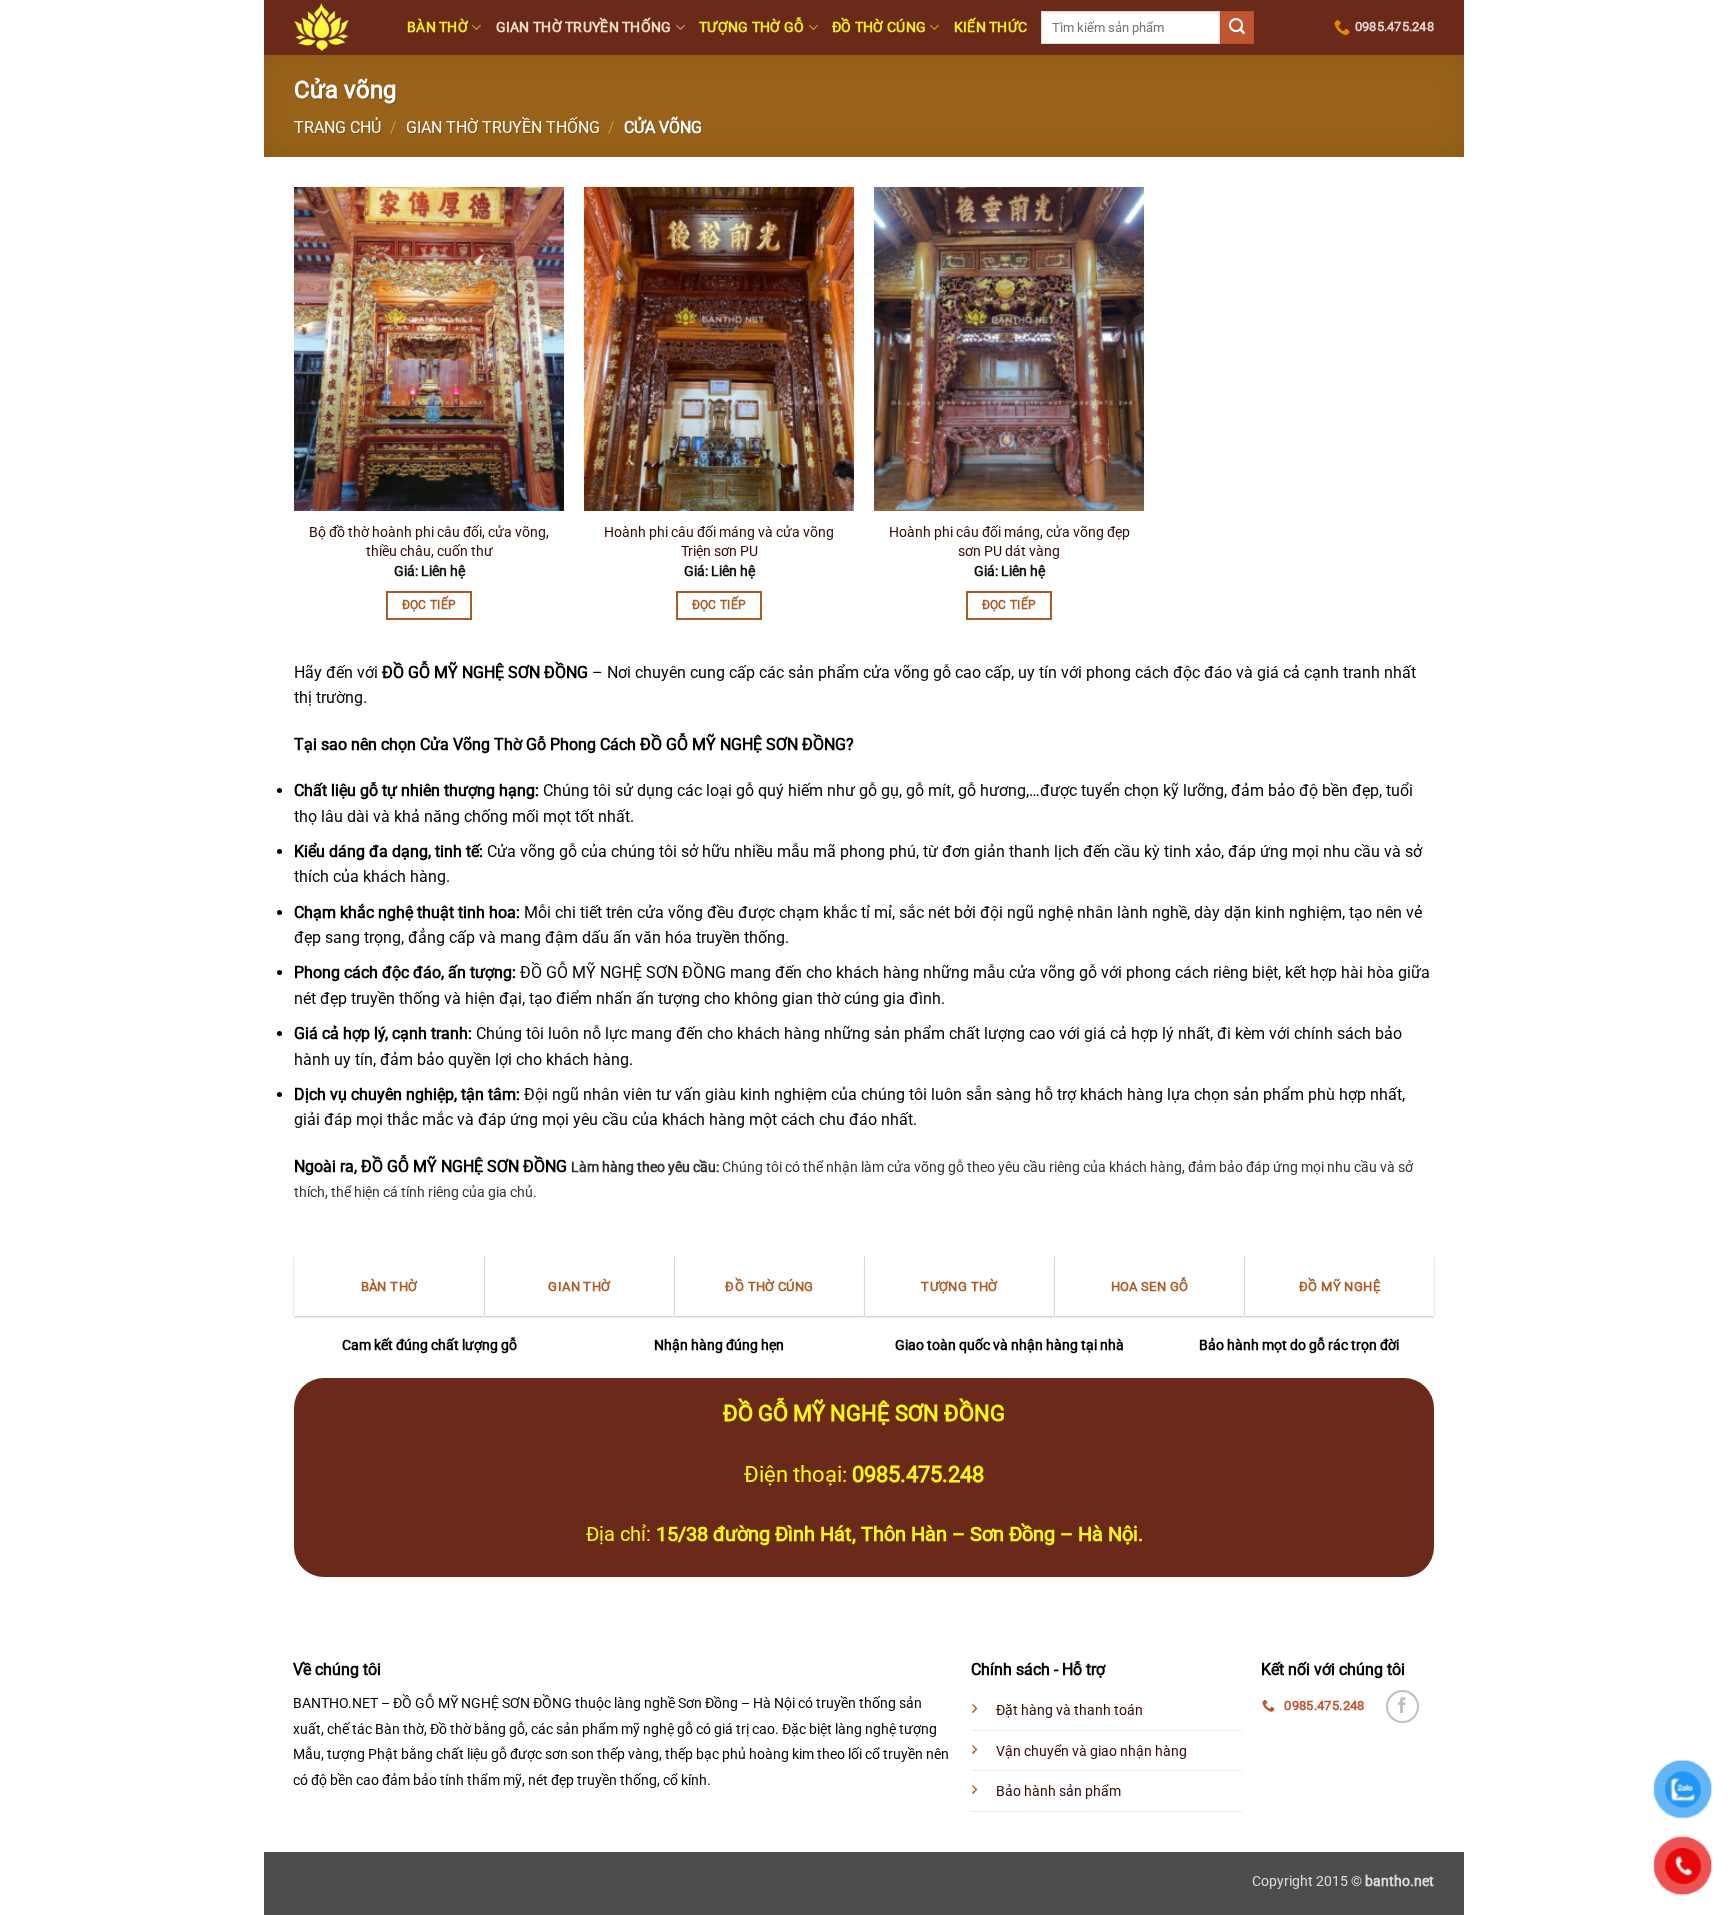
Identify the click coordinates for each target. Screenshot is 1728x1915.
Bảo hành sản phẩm (1058, 1791)
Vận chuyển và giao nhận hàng (1091, 1751)
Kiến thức (991, 27)
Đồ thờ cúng (879, 27)
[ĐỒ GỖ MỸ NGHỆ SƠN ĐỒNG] (335, 27)
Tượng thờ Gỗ (751, 27)
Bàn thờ (437, 27)
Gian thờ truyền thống (584, 27)
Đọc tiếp (429, 605)
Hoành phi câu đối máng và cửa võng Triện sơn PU (719, 542)
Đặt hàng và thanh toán (1069, 1710)
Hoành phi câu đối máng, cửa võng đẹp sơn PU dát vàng (1009, 542)
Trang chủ (337, 127)
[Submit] (1237, 28)
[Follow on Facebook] (1402, 1706)
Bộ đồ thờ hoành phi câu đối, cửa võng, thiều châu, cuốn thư (429, 542)
